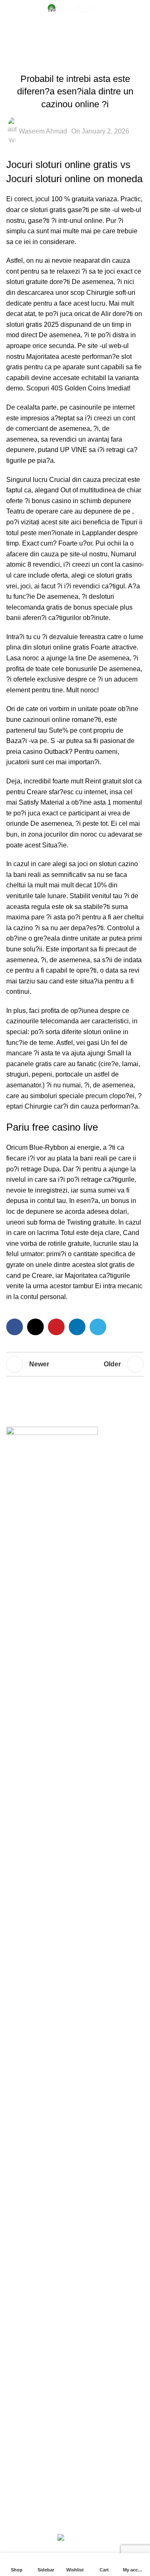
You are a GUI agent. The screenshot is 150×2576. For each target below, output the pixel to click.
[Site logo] (75, 8)
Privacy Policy (27, 2370)
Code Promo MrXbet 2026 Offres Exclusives (71, 2023)
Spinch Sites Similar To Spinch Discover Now (74, 1767)
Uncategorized (88, 27)
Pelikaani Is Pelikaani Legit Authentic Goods (72, 1688)
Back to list (75, 1364)
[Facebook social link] (15, 1327)
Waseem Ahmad (43, 131)
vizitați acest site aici (51, 522)
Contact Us (23, 2417)
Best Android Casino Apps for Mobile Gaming (73, 2058)
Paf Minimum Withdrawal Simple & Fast (65, 1653)
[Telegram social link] (98, 1327)
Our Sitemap (25, 2448)
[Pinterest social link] (56, 1327)
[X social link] (35, 1327)
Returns (18, 2386)
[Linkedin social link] (77, 1327)
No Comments (64, 1587)
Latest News (25, 2432)
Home (48, 27)
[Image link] (52, 1432)
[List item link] (75, 1526)
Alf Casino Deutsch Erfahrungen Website (67, 2225)
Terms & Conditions (35, 2402)
